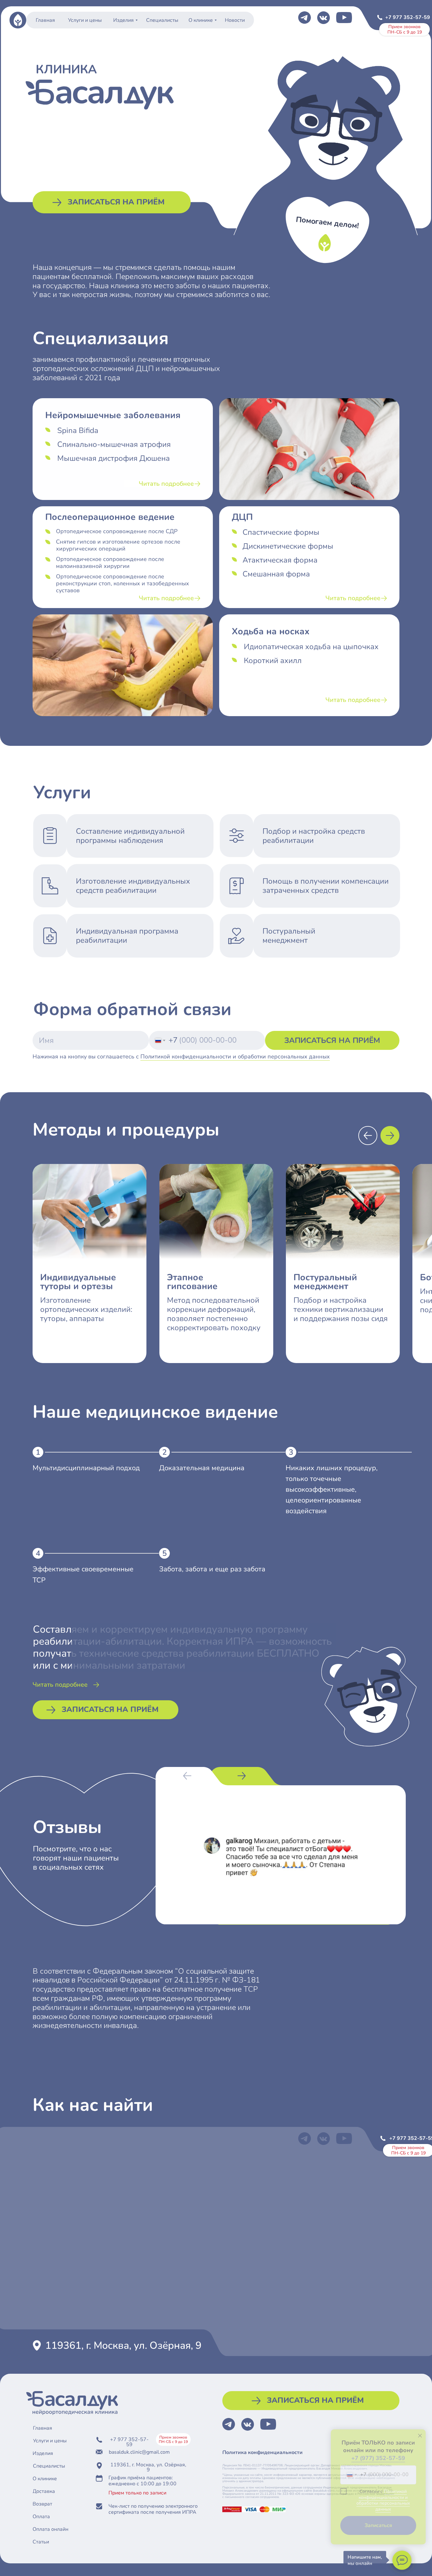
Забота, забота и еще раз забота (212, 1569)
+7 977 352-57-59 (408, 17)
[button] (112, 202)
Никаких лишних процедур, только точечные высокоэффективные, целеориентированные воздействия (332, 1489)
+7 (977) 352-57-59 (378, 2458)
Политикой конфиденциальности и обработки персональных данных (235, 1057)
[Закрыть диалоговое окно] (420, 2436)
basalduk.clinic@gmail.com (139, 2452)
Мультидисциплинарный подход (86, 1468)
